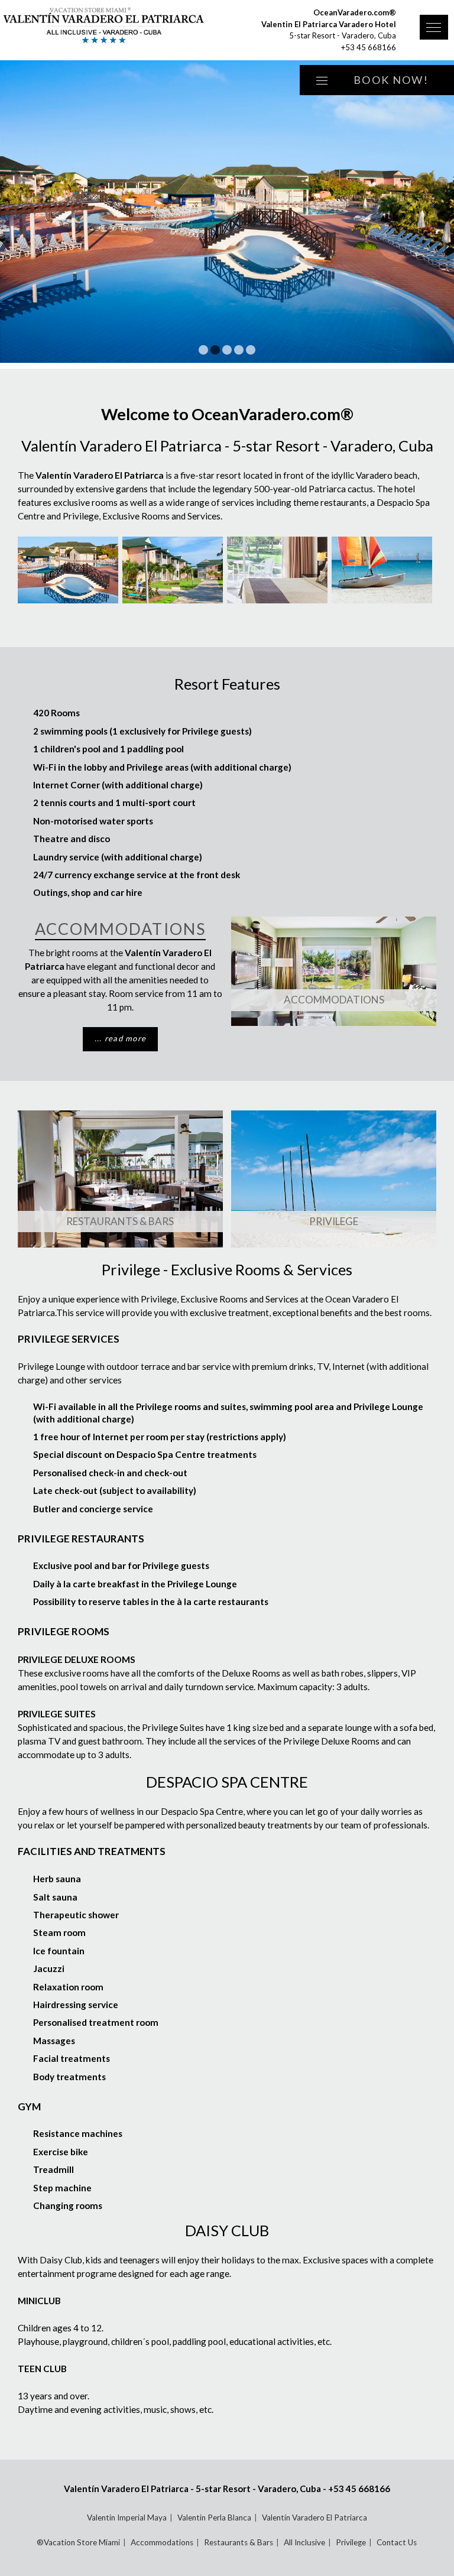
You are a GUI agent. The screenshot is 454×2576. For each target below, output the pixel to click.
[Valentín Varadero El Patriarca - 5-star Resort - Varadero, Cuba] (108, 27)
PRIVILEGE (334, 1221)
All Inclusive (304, 2542)
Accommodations (334, 1000)
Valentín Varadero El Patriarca (314, 2517)
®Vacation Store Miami (78, 2542)
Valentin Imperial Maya (127, 2517)
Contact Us (397, 2542)
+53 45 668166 (369, 47)
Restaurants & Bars (120, 1221)
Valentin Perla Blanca (214, 2517)
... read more (121, 1038)
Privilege (351, 2542)
